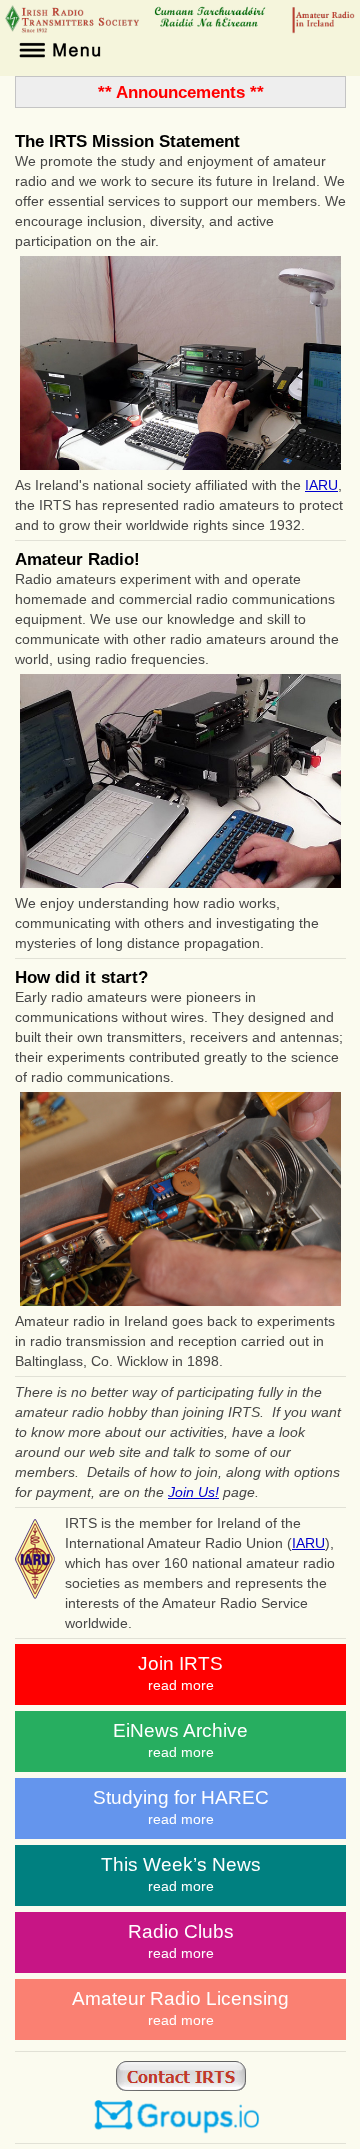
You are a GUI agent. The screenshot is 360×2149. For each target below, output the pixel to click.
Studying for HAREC (181, 1807)
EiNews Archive (180, 1740)
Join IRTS (180, 1673)
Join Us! (193, 1492)
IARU (321, 485)
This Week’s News (181, 1874)
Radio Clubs (181, 1941)
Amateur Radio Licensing (180, 2008)
